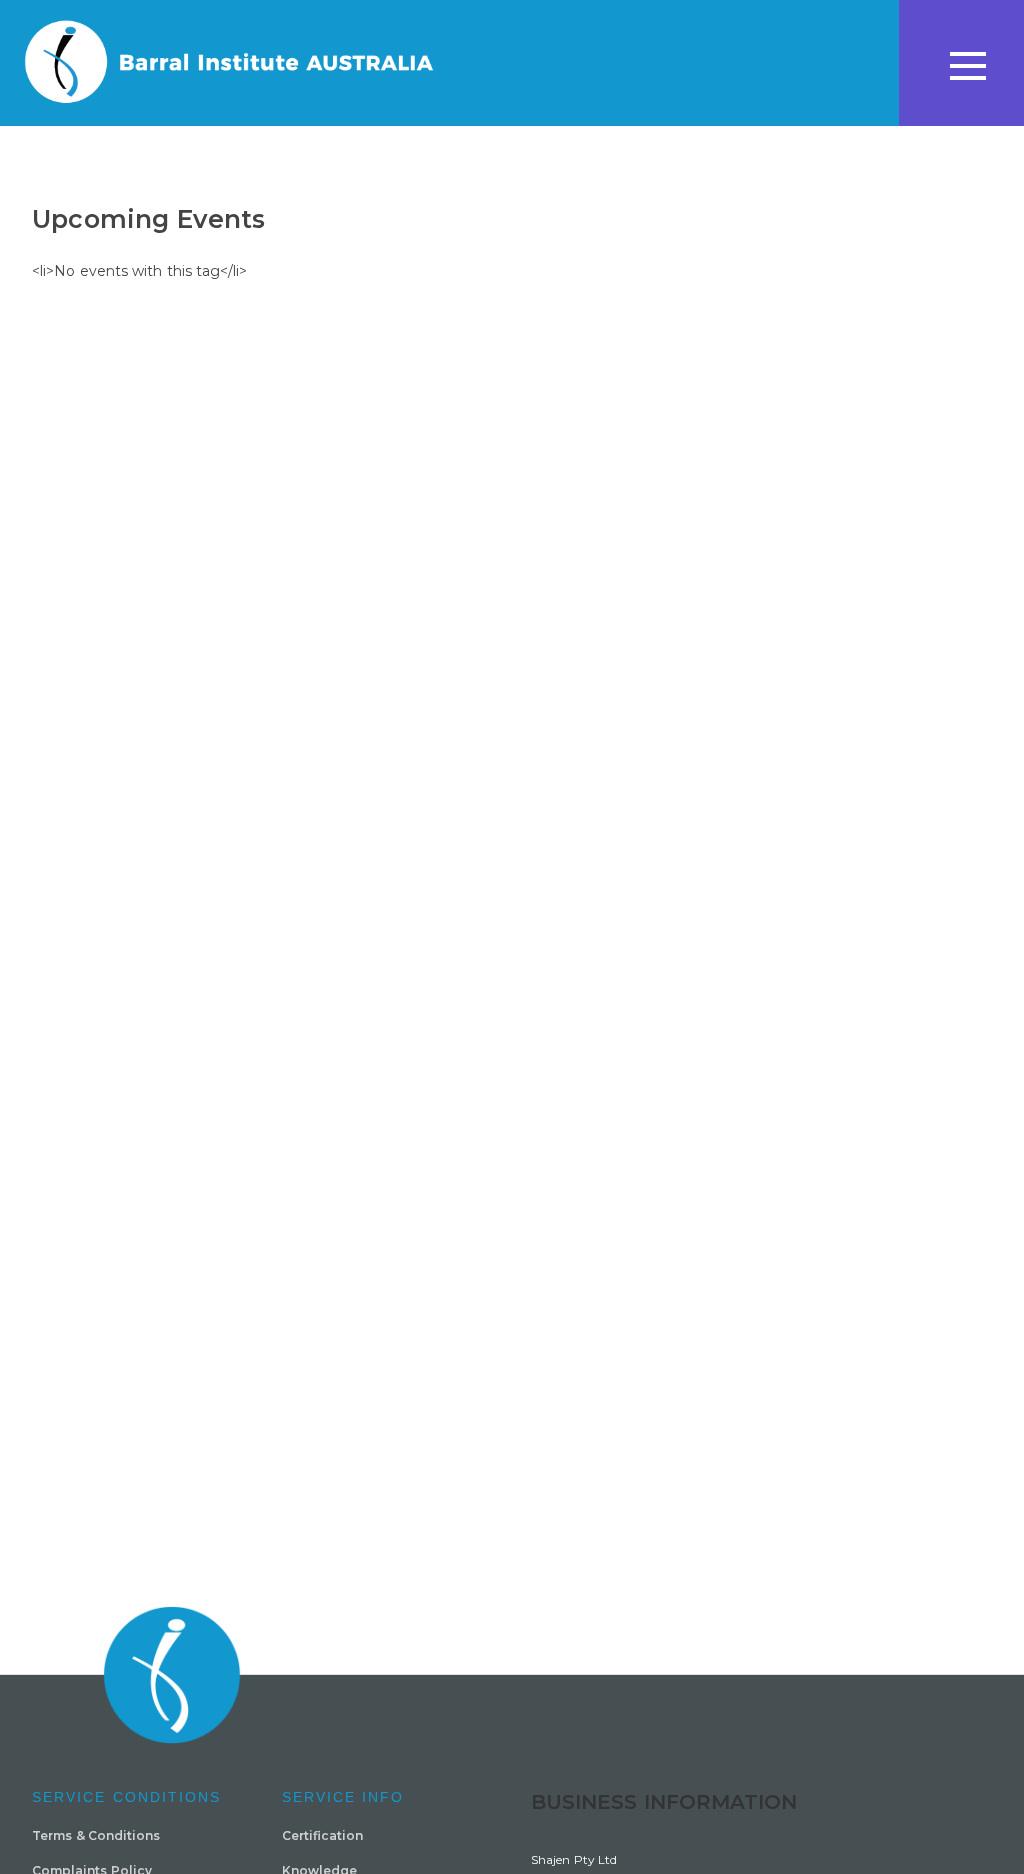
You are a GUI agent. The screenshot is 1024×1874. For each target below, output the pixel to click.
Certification (322, 1835)
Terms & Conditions (96, 1835)
